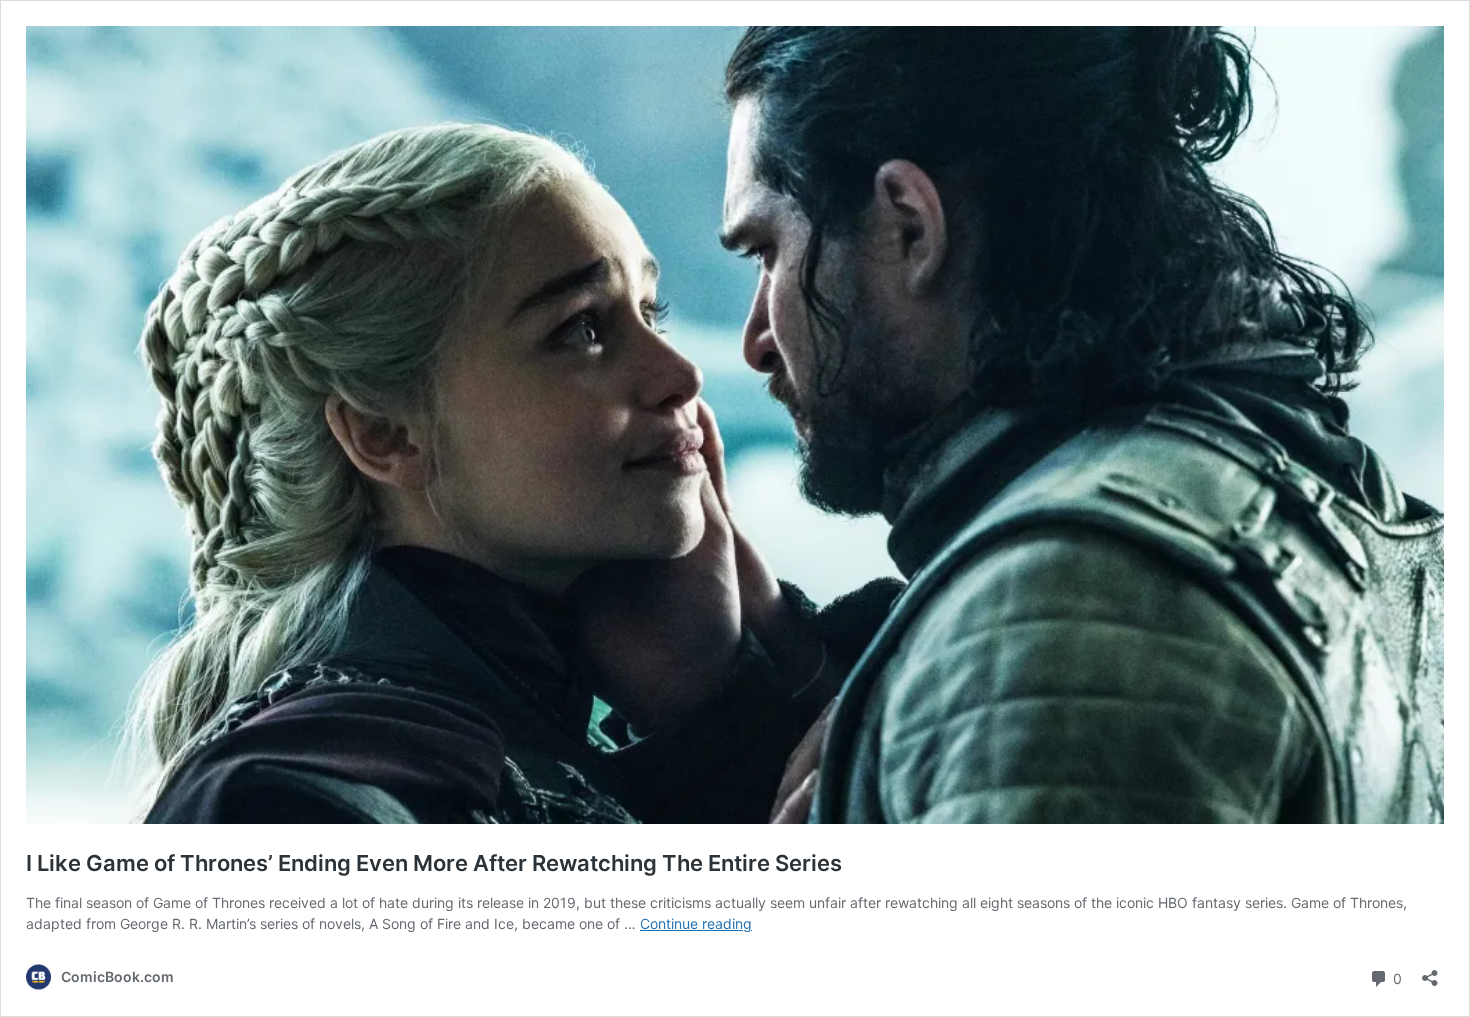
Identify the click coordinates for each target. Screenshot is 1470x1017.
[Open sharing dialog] (1430, 971)
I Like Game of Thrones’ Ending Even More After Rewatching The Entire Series (434, 863)
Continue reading (696, 923)
